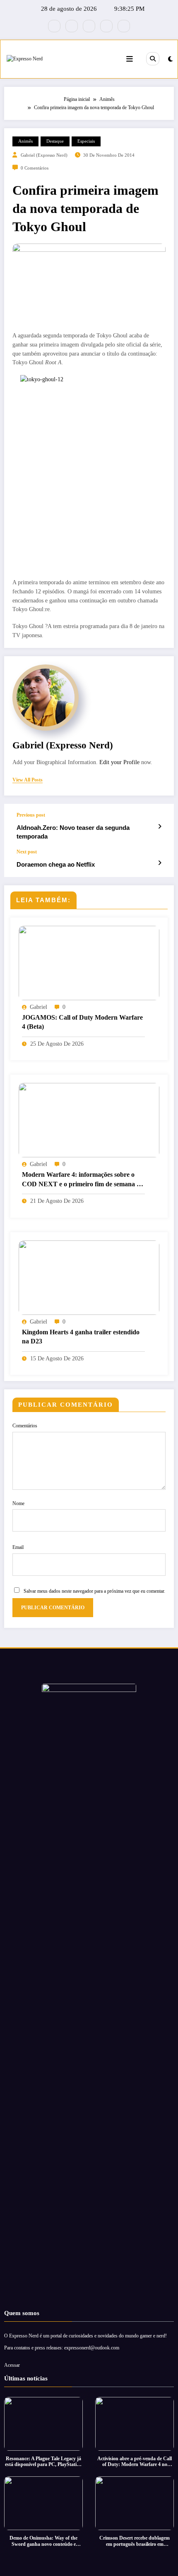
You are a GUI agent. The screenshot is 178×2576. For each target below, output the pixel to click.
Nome (18, 1503)
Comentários (25, 1426)
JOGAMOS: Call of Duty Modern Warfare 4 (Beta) (82, 1022)
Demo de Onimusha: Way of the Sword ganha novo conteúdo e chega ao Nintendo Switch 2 (43, 2541)
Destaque (55, 141)
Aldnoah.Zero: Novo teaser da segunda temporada (73, 832)
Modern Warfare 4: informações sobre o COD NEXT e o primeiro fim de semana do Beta (83, 1180)
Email (18, 1547)
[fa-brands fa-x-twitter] (72, 26)
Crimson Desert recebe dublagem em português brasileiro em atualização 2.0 (135, 2541)
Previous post (31, 815)
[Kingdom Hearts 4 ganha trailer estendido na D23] (89, 1277)
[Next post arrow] (160, 863)
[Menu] (130, 59)
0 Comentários (35, 168)
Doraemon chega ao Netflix (56, 864)
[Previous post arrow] (160, 827)
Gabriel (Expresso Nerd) (44, 155)
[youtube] (124, 26)
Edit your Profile (119, 762)
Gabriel (38, 1007)
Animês (25, 141)
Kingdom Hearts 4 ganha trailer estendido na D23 (81, 1337)
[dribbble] (89, 26)
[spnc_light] (170, 59)
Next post (27, 852)
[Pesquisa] (153, 59)
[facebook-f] (54, 26)
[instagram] (106, 26)
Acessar (12, 2365)
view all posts (28, 780)
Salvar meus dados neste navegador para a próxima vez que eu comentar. (94, 1591)
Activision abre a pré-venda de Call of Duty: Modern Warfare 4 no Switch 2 (135, 2462)
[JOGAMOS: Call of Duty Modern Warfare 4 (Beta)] (89, 963)
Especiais (86, 141)
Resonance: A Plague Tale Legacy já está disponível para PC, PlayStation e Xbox (43, 2462)
